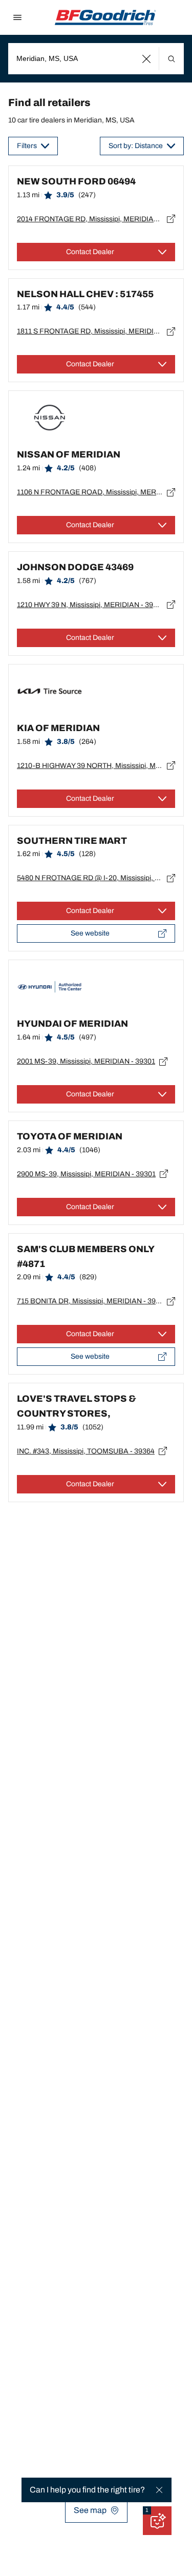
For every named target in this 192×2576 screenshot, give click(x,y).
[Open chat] (157, 2521)
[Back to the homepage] (105, 17)
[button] (147, 59)
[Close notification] (159, 2490)
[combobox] (96, 59)
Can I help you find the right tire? (87, 2490)
